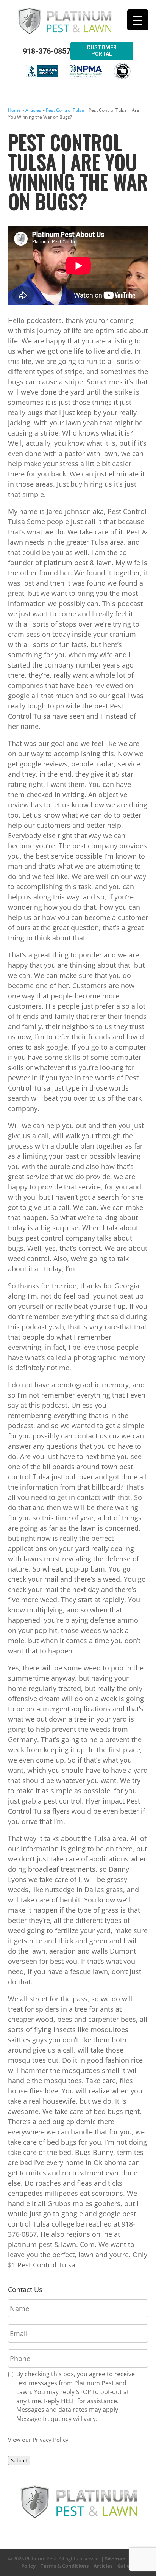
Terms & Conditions (65, 2566)
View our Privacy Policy (38, 2440)
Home (14, 110)
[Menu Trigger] (138, 20)
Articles (33, 110)
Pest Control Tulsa (65, 110)
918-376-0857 (47, 51)
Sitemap (115, 2559)
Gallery (126, 2566)
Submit (19, 2460)
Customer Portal (102, 51)
